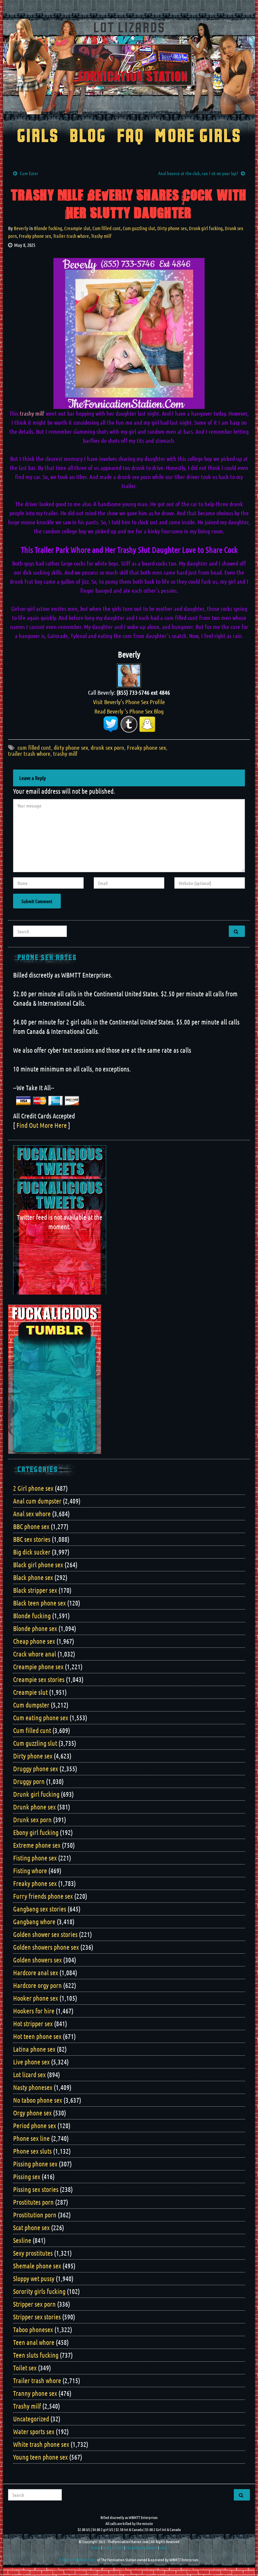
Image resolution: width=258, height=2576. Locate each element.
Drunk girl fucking (206, 228)
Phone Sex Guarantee (141, 2547)
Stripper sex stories (37, 2317)
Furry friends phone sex (43, 1896)
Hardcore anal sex (36, 1973)
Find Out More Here (42, 1125)
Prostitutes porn (33, 2202)
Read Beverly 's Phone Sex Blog (129, 711)
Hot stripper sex (33, 2023)
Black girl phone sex (38, 1565)
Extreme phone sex (37, 1845)
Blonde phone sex (35, 1628)
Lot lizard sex (29, 2074)
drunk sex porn (107, 747)
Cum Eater (29, 173)
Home (96, 2547)
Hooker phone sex (36, 1998)
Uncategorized (31, 2419)
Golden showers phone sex (46, 1947)
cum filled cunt (34, 747)
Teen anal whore (34, 2342)
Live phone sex (31, 2062)
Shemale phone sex (37, 2266)
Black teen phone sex (39, 1603)
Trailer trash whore (71, 236)
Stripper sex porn (34, 2304)
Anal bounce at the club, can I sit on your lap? (198, 173)
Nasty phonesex (33, 2087)
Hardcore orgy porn (37, 1985)
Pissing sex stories (36, 2189)
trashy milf (65, 753)
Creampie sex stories (39, 1679)
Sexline (22, 2240)
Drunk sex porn (32, 1820)
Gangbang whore (34, 1922)
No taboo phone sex (38, 2100)
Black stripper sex (35, 1590)
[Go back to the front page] (129, 66)
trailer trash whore (29, 753)
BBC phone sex (31, 1526)
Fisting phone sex (35, 1858)
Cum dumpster (31, 1705)
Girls (38, 137)
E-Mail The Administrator (78, 2560)
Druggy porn (29, 1781)
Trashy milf (101, 236)
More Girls (198, 137)
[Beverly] (129, 675)
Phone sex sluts (32, 2151)
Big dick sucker (32, 1552)
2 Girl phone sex (33, 1488)
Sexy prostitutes (33, 2253)
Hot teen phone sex (37, 2036)
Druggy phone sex (36, 1769)
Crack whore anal (35, 1654)
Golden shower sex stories (45, 1934)
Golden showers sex (37, 1960)
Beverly (21, 228)
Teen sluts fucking (36, 2355)
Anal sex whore (32, 1514)
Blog (88, 137)
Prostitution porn (35, 2215)
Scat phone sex (31, 2227)
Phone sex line (31, 2138)
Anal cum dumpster (37, 1501)
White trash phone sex (41, 2444)
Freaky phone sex (35, 236)
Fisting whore (30, 1871)
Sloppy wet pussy (34, 2278)
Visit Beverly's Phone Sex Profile (129, 702)
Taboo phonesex (33, 2329)
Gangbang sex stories (40, 1909)
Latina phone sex (34, 2049)
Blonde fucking (48, 228)
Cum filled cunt (106, 228)
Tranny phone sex (35, 2393)
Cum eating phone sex (41, 1718)
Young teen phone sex (40, 2457)
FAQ (131, 137)
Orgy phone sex (32, 2113)
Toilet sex (25, 2368)
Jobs (163, 2547)
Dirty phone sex (172, 228)
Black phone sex (33, 1577)
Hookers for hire (34, 2011)
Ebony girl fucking (36, 1832)
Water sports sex (34, 2431)
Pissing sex (27, 2176)
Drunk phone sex (34, 1807)
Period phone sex (35, 2125)
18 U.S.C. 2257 (113, 2547)
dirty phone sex (71, 747)
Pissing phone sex (35, 2164)
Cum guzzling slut (139, 228)
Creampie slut (77, 228)
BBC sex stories (32, 1539)
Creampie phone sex (38, 1667)
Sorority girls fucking (39, 2291)
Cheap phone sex (34, 1641)
